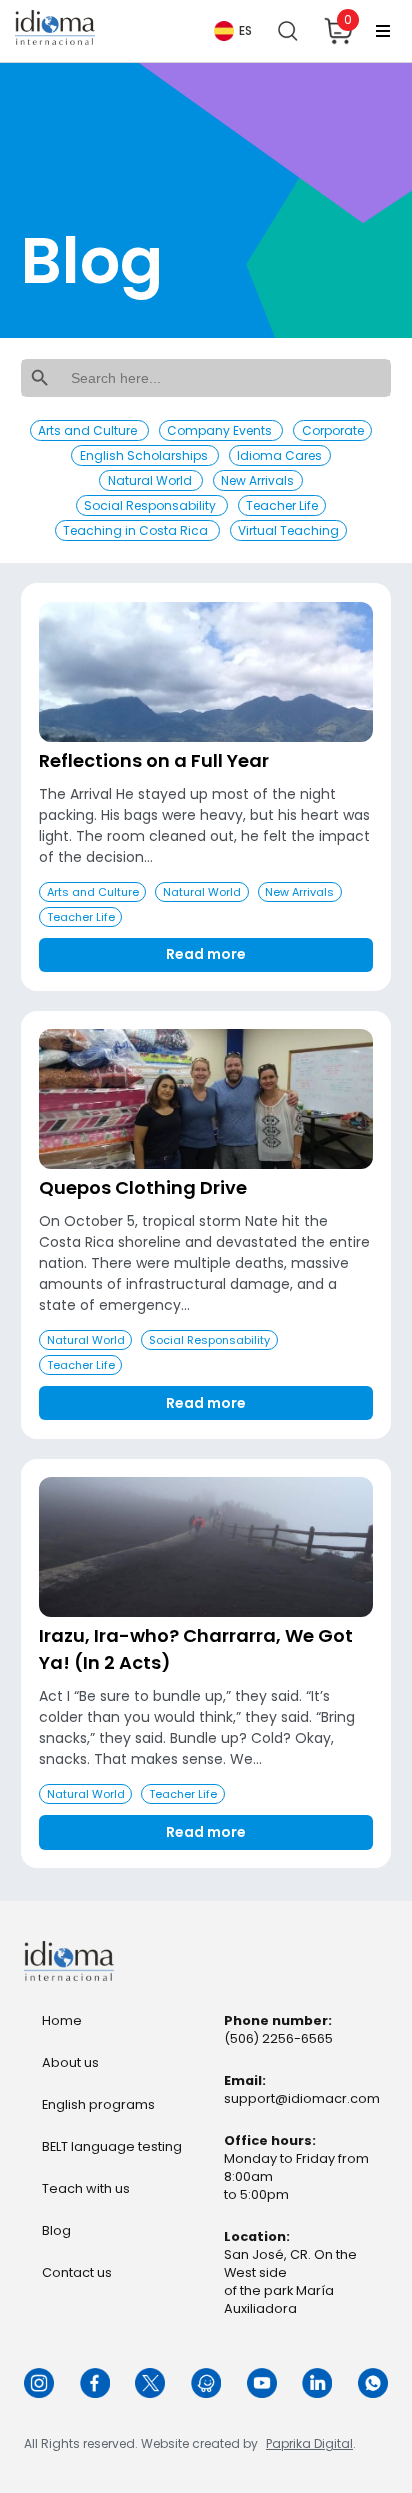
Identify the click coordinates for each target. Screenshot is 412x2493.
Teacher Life (282, 505)
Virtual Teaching (288, 530)
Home (62, 2020)
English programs (98, 2104)
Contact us (77, 2272)
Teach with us (86, 2188)
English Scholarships (145, 455)
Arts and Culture (89, 430)
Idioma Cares (279, 455)
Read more (206, 954)
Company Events (221, 430)
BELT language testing (112, 2146)
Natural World (151, 480)
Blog (56, 2230)
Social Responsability (151, 505)
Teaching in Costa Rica (137, 530)
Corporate (333, 430)
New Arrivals (257, 480)
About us (70, 2062)
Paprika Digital (309, 2443)
